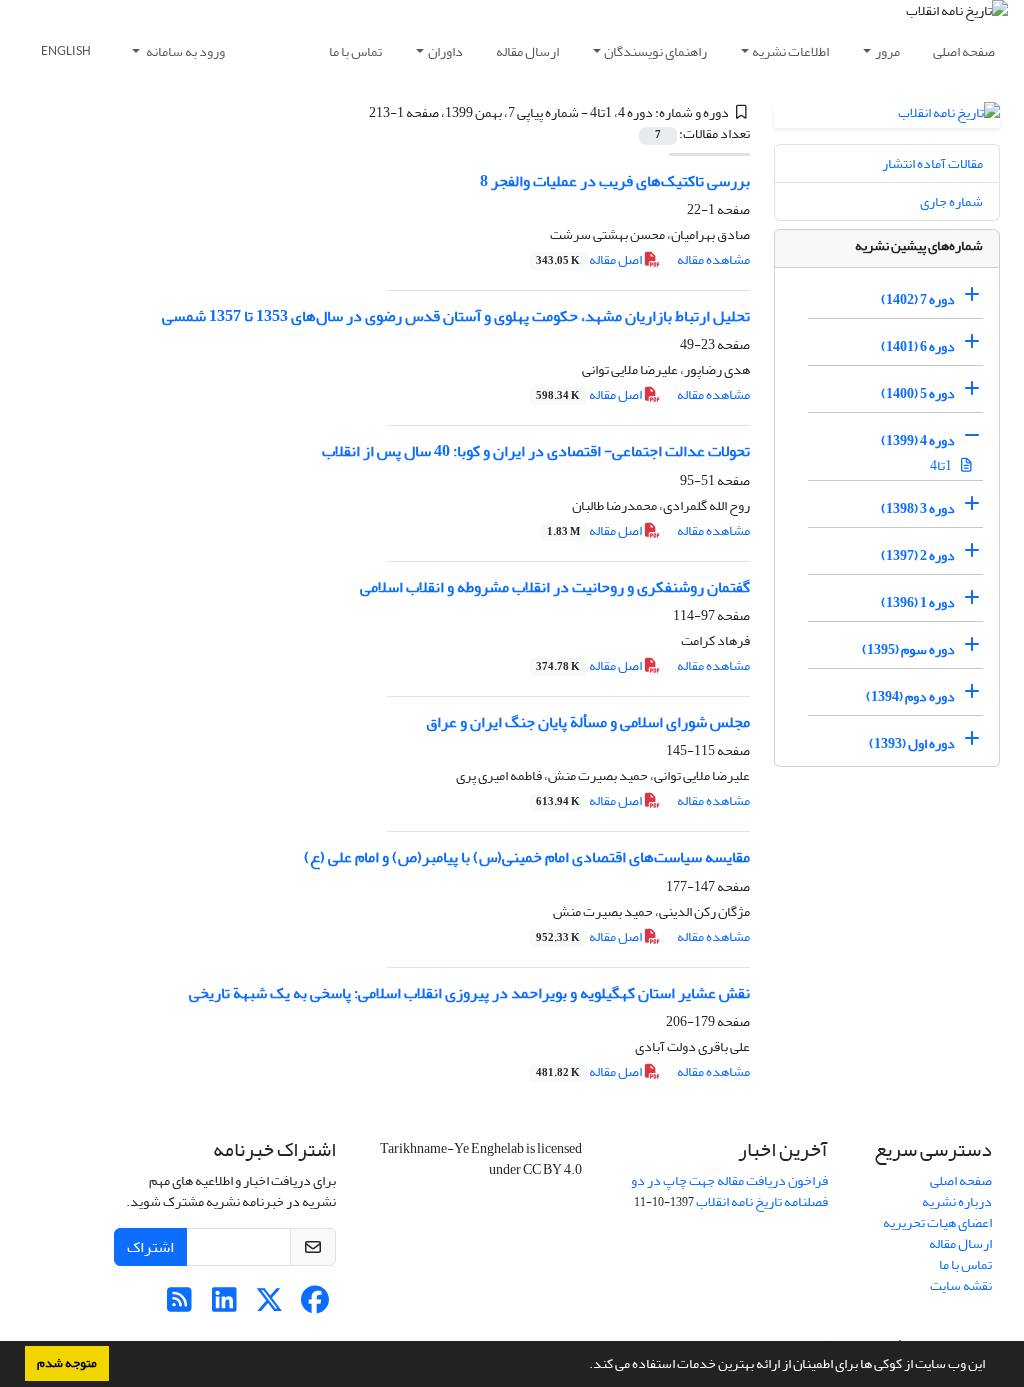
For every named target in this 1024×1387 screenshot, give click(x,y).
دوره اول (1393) (912, 743)
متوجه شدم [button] (67, 1363)
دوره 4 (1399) (918, 440)
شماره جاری (951, 201)
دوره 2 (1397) (918, 555)
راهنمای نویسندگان (655, 51)
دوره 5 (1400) (918, 393)
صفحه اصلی (964, 51)
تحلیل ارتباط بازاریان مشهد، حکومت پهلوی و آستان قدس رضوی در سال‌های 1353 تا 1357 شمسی (456, 316)
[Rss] (179, 1305)
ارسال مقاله (527, 51)
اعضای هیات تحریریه (937, 1222)
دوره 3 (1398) (918, 508)
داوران (445, 51)
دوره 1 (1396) (918, 602)
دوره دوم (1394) (910, 696)
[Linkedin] (224, 1305)
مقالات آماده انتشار (932, 163)
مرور (887, 51)
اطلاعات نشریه (790, 51)
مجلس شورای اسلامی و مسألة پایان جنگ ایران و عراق (588, 722)
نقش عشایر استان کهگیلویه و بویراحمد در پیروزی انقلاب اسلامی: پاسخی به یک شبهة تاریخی (469, 993)
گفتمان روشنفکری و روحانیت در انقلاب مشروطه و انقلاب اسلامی (555, 587)
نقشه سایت (961, 1285)
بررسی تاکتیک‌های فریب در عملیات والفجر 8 (615, 181)
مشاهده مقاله (713, 259)
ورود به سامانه (184, 51)
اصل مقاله (590, 259)
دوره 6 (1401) (918, 346)
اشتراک (150, 1247)
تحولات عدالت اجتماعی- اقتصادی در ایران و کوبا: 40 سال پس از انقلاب (536, 451)
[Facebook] (314, 1305)
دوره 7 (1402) (918, 299)
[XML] (357, 112)
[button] (584, 1366)
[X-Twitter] (269, 1305)
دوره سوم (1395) (908, 649)
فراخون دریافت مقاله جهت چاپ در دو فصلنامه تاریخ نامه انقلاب (729, 1191)
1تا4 (942, 465)
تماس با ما (355, 51)
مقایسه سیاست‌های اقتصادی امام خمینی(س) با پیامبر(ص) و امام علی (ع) (527, 857)
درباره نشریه (957, 1201)
